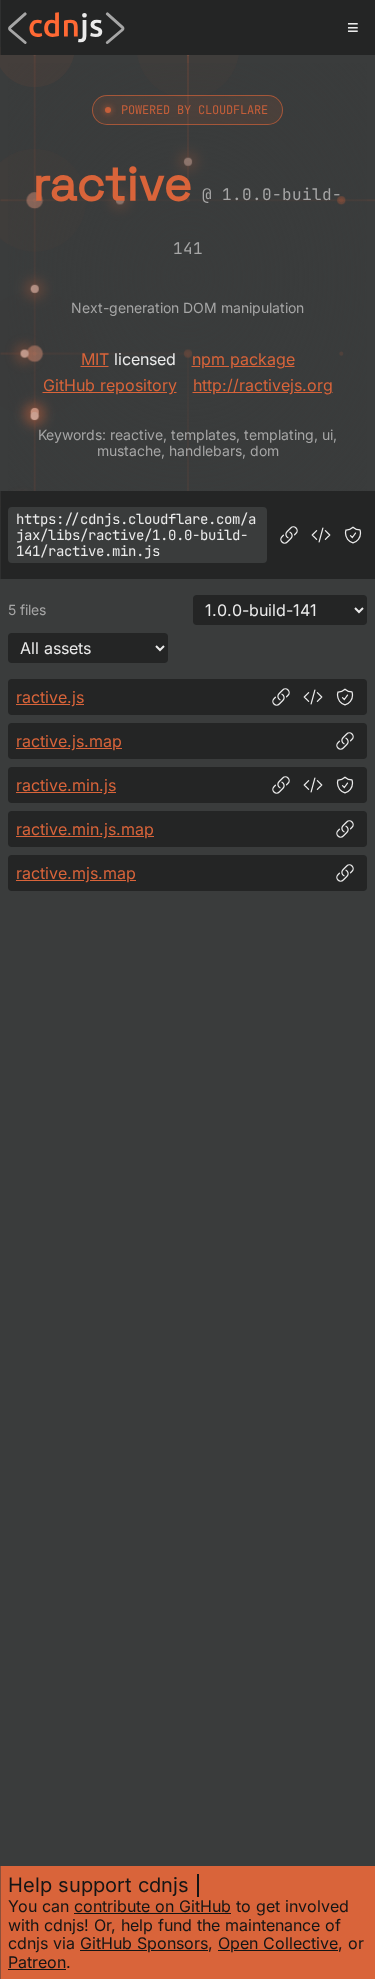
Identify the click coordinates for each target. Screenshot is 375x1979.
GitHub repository (110, 385)
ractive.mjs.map (76, 873)
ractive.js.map (69, 741)
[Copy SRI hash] (353, 535)
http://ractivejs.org (263, 385)
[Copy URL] (289, 535)
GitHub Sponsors (144, 1943)
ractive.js (50, 697)
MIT (95, 359)
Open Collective (278, 1943)
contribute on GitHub (152, 1906)
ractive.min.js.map (85, 829)
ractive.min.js (66, 785)
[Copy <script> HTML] (321, 535)
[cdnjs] (66, 28)
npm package (243, 359)
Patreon (37, 1962)
